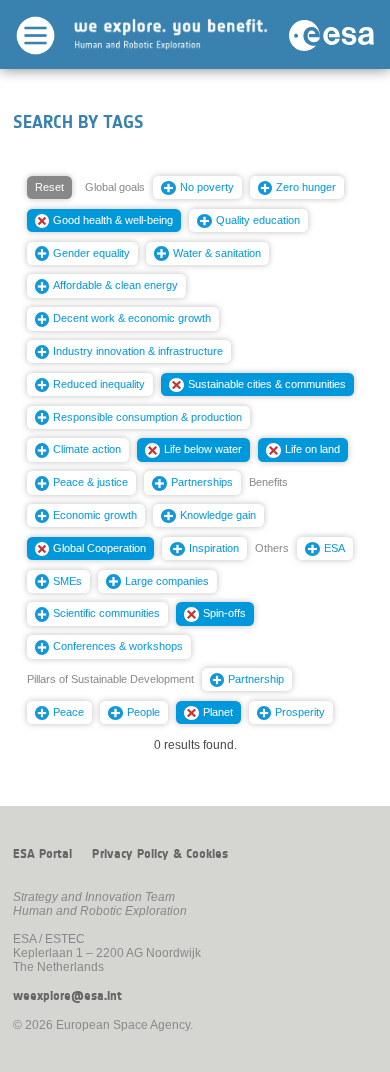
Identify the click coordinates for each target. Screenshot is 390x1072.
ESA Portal (42, 854)
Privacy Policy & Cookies (160, 854)
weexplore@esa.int (67, 996)
